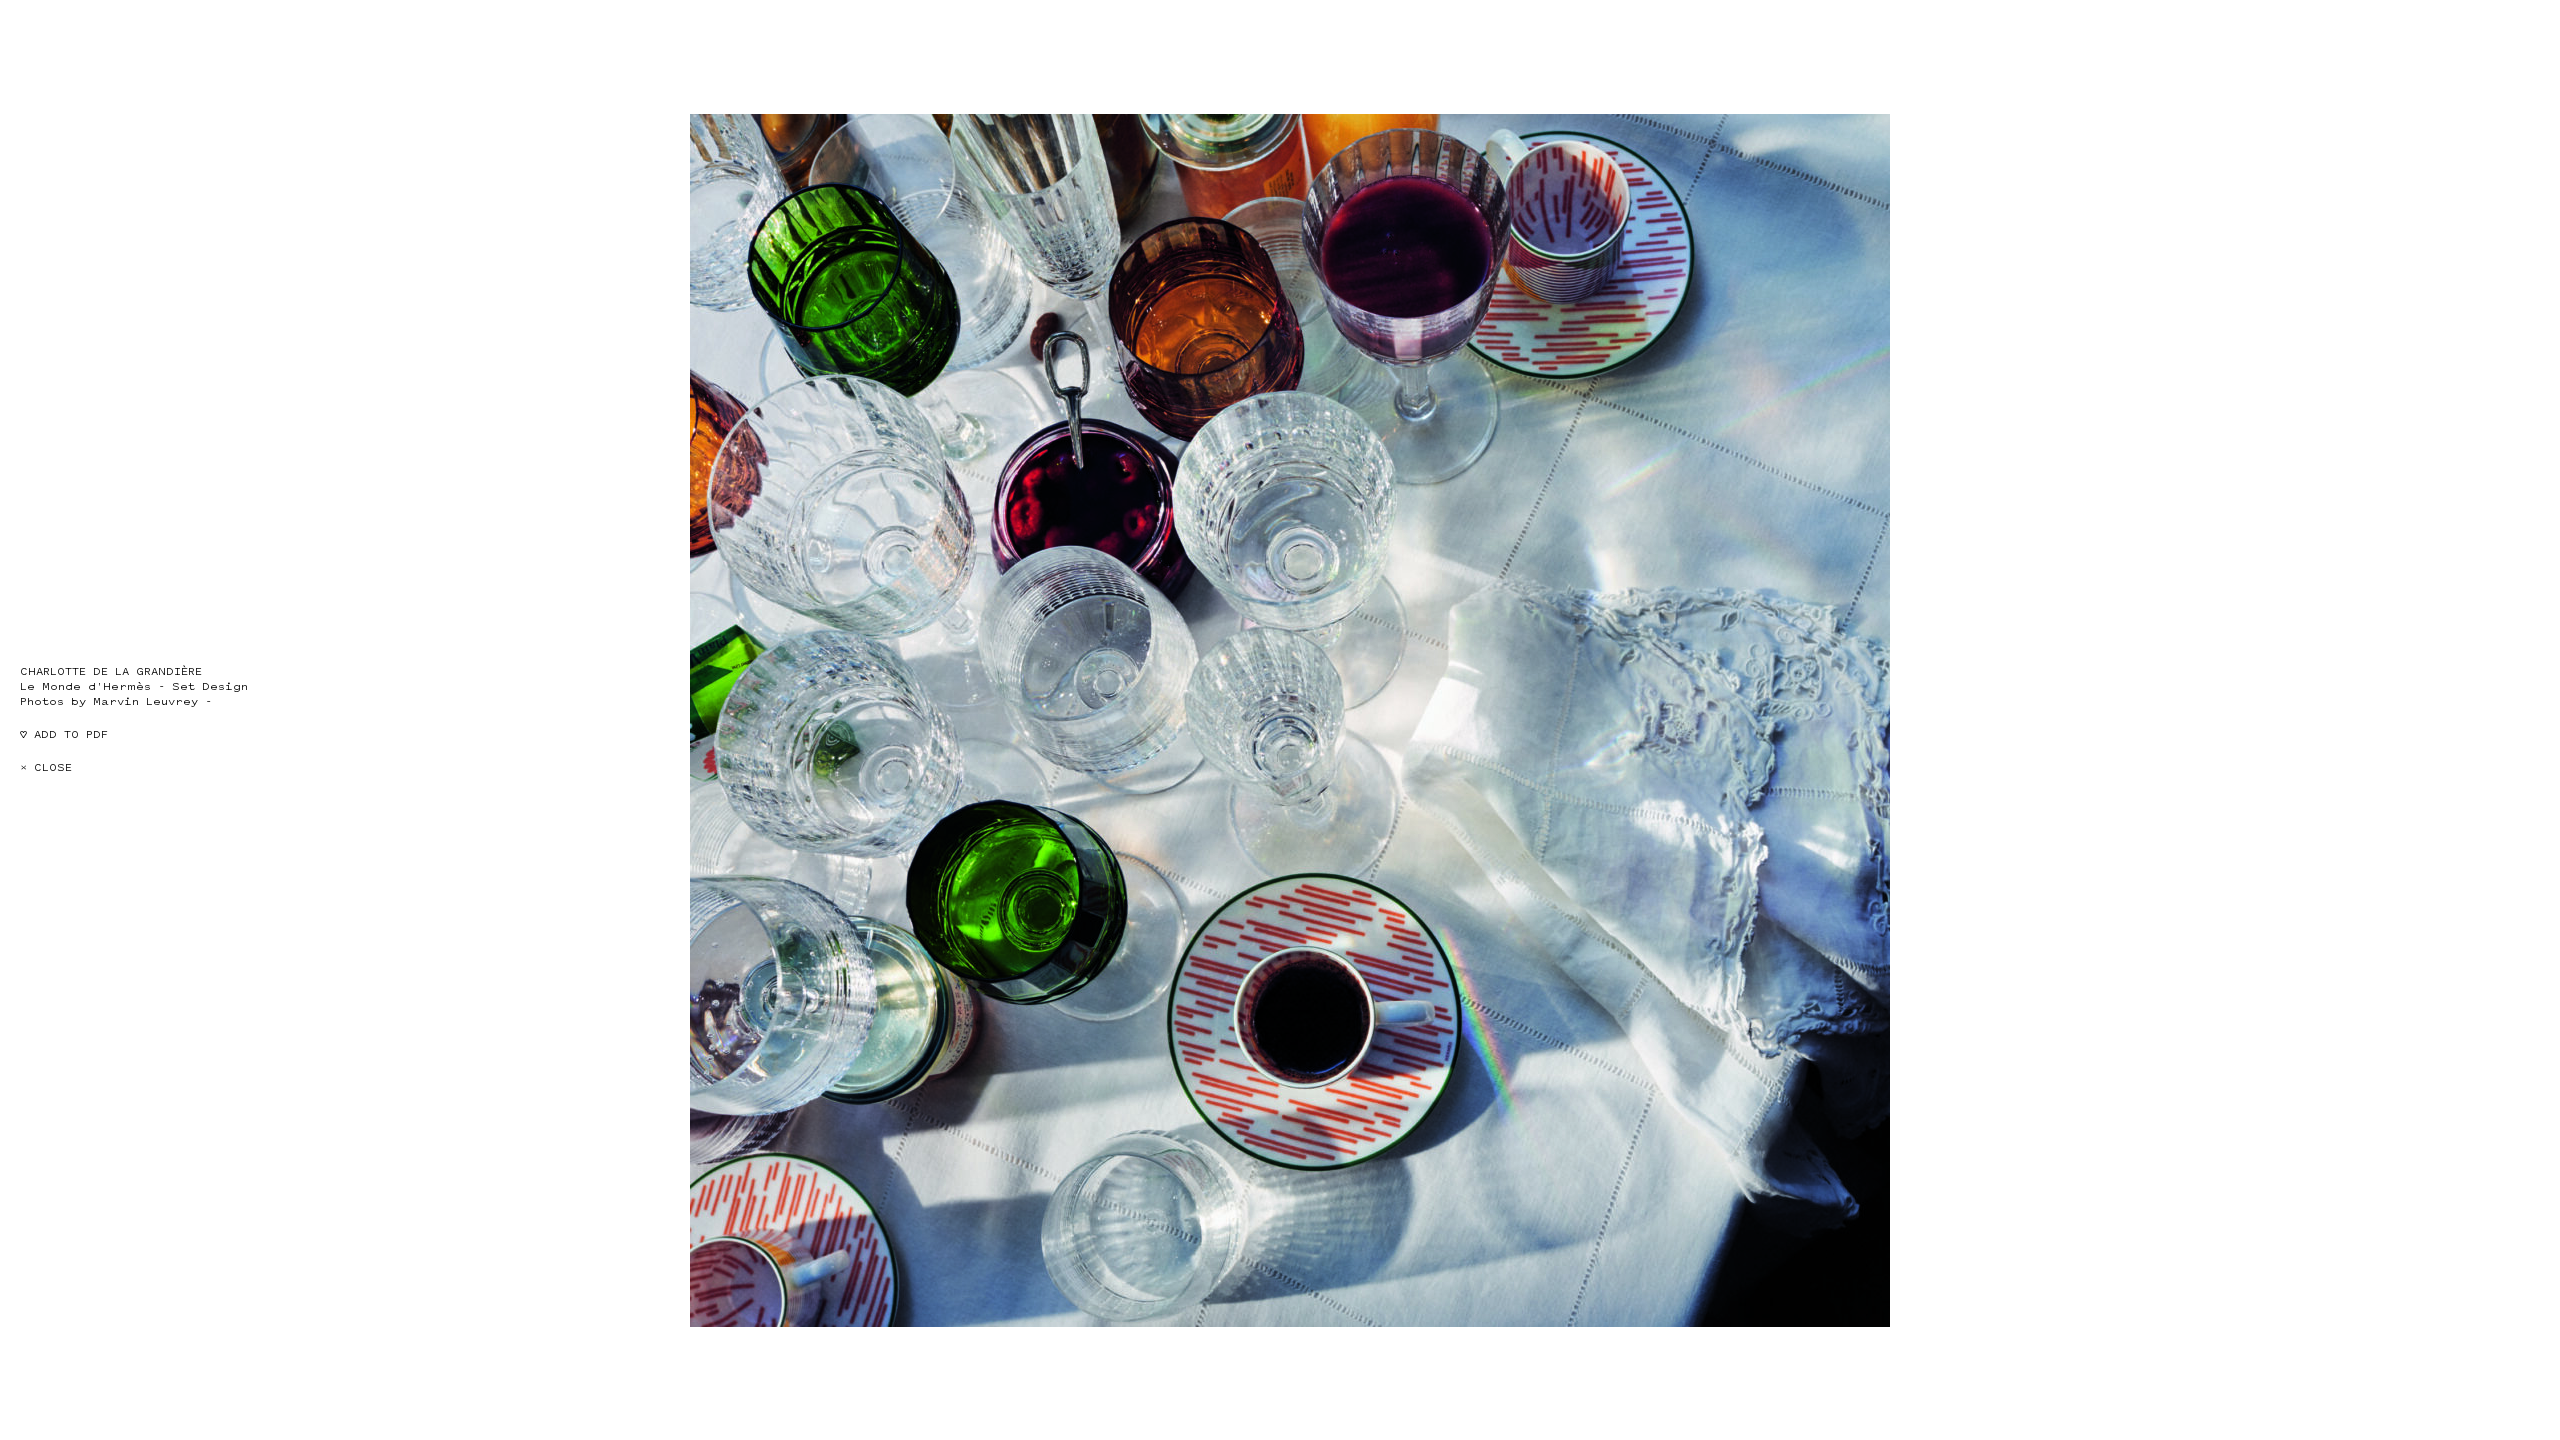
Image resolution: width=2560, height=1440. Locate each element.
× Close (46, 767)
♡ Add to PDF (64, 734)
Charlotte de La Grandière (111, 671)
